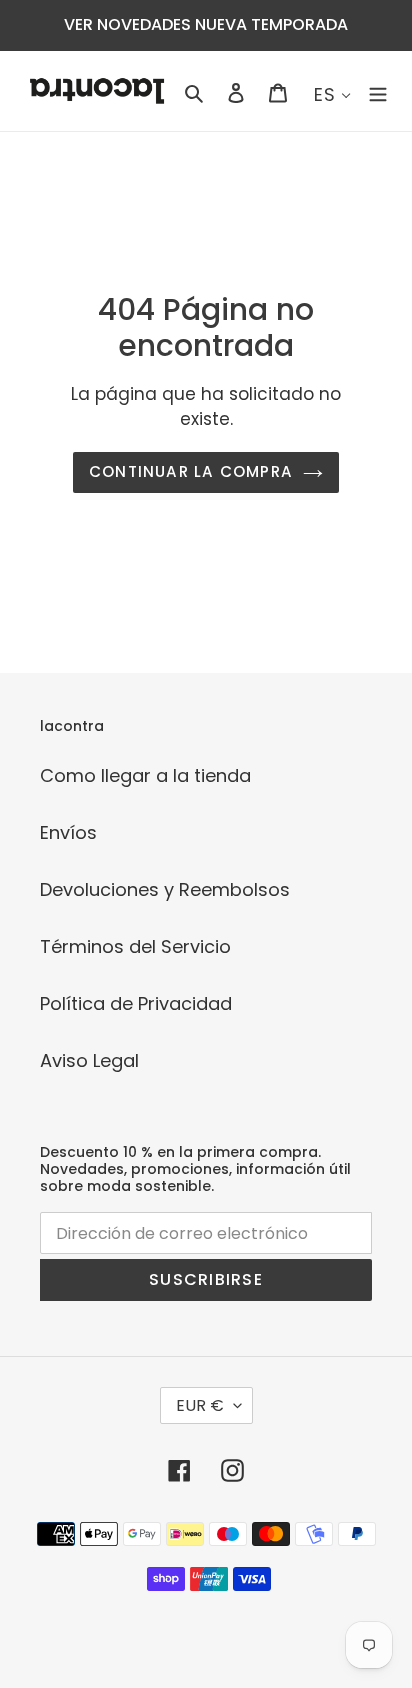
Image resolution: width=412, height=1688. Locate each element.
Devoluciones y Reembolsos (165, 889)
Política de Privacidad (136, 1003)
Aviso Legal (89, 1060)
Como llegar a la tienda (145, 775)
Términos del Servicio (135, 946)
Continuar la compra (191, 471)
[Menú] (378, 91)
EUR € (200, 1405)
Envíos (68, 832)
